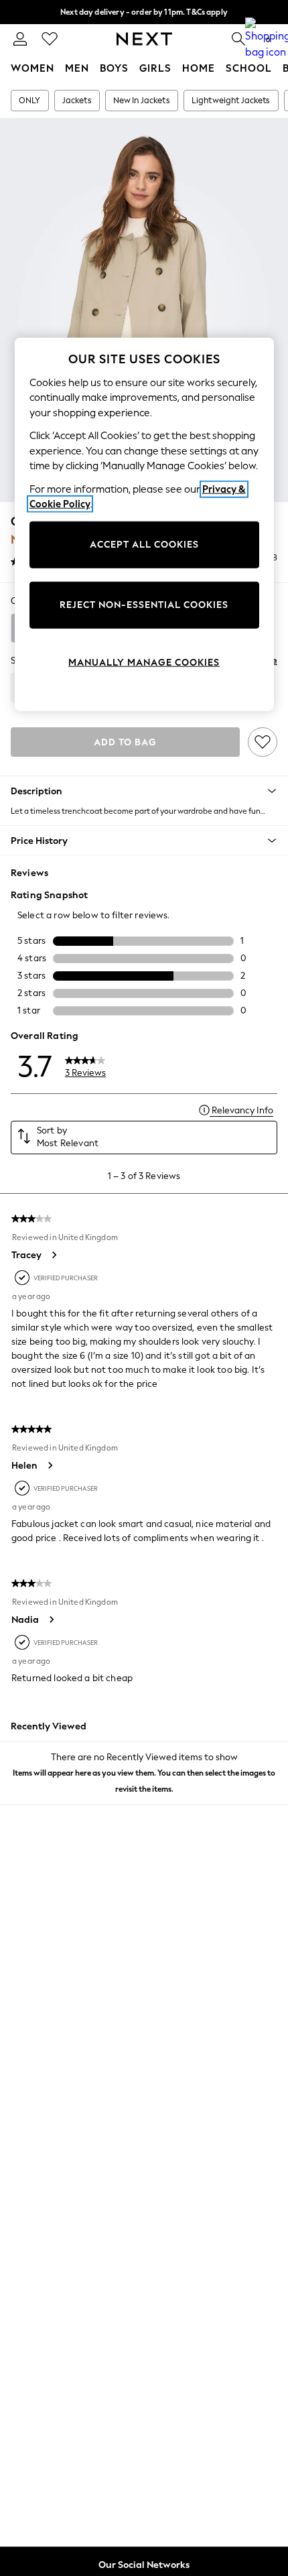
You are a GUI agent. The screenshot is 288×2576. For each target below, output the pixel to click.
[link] (20, 39)
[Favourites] (50, 39)
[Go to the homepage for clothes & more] (144, 39)
